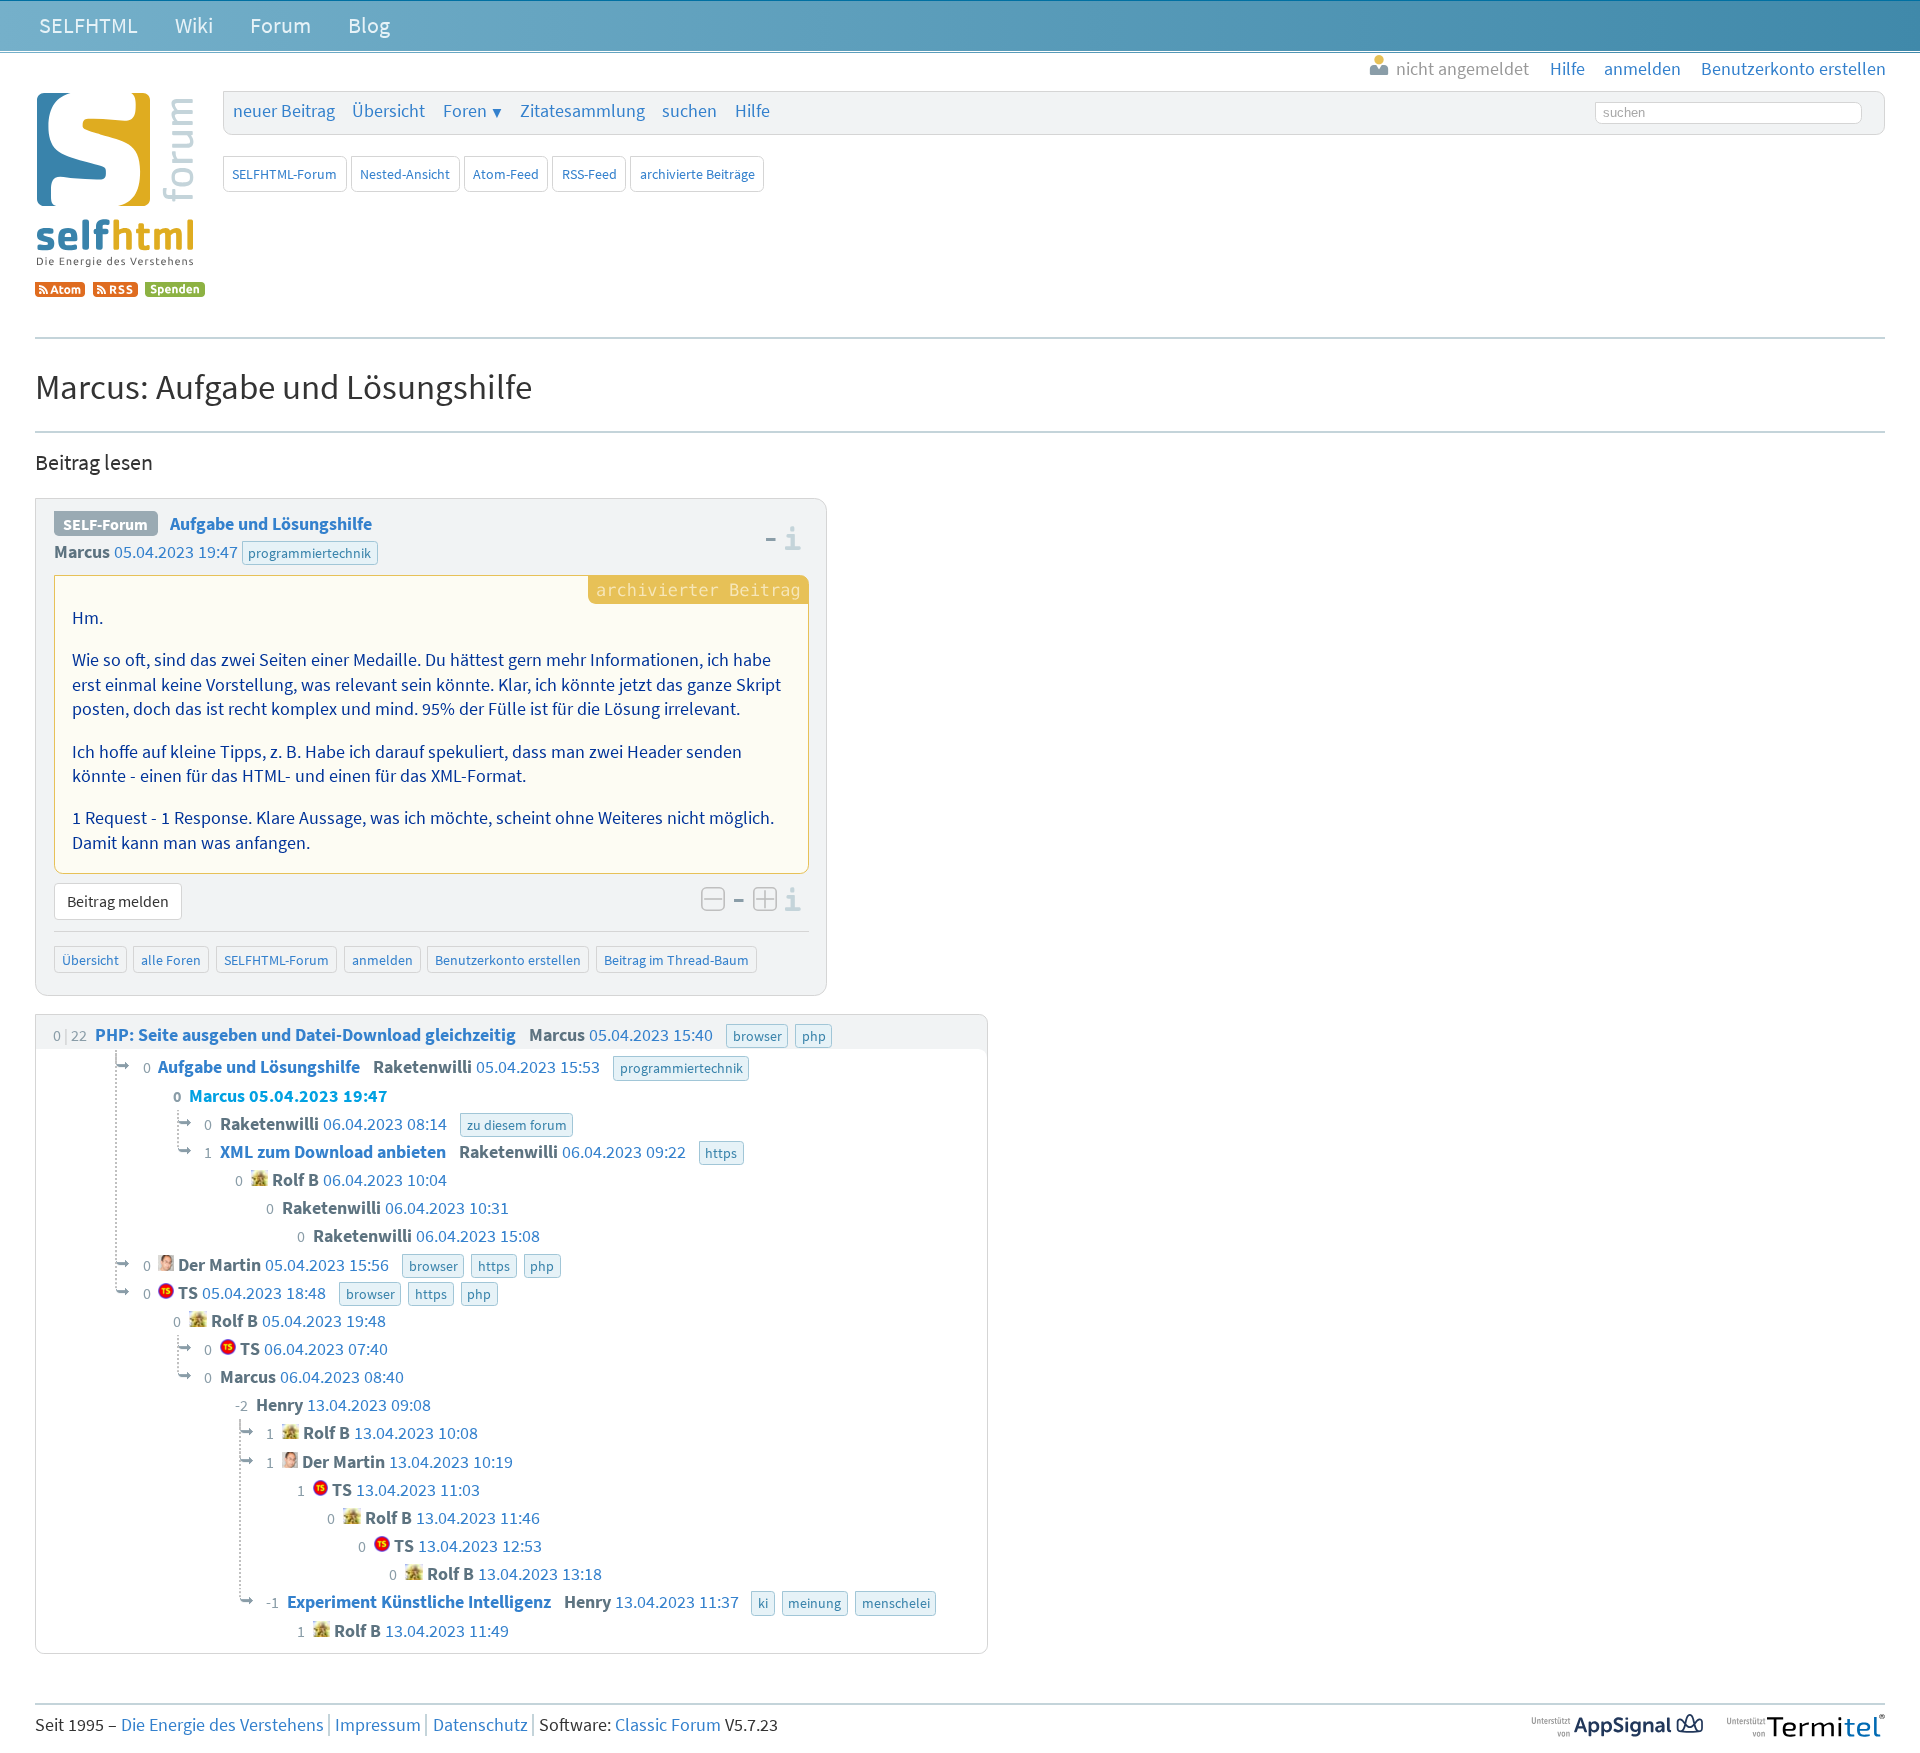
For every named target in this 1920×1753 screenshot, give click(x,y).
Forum (280, 25)
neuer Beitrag (284, 111)
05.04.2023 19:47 (176, 552)
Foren (465, 111)
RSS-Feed (589, 174)
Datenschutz (480, 1725)
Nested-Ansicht (405, 174)
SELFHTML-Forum (284, 174)
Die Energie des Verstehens (222, 1725)
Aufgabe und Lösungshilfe (271, 524)
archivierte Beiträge (697, 174)
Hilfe (752, 111)
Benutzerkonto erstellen (508, 960)
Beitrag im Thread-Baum (676, 960)
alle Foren (171, 960)
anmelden (382, 960)
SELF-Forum (105, 524)
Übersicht (388, 111)
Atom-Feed (506, 174)
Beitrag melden (118, 901)
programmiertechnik (309, 553)
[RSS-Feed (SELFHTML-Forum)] (115, 291)
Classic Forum (668, 1725)
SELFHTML (88, 25)
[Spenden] (175, 291)
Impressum (378, 1725)
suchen (689, 111)
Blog (369, 25)
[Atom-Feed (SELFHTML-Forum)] (60, 291)
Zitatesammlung (582, 111)
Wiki (194, 25)
